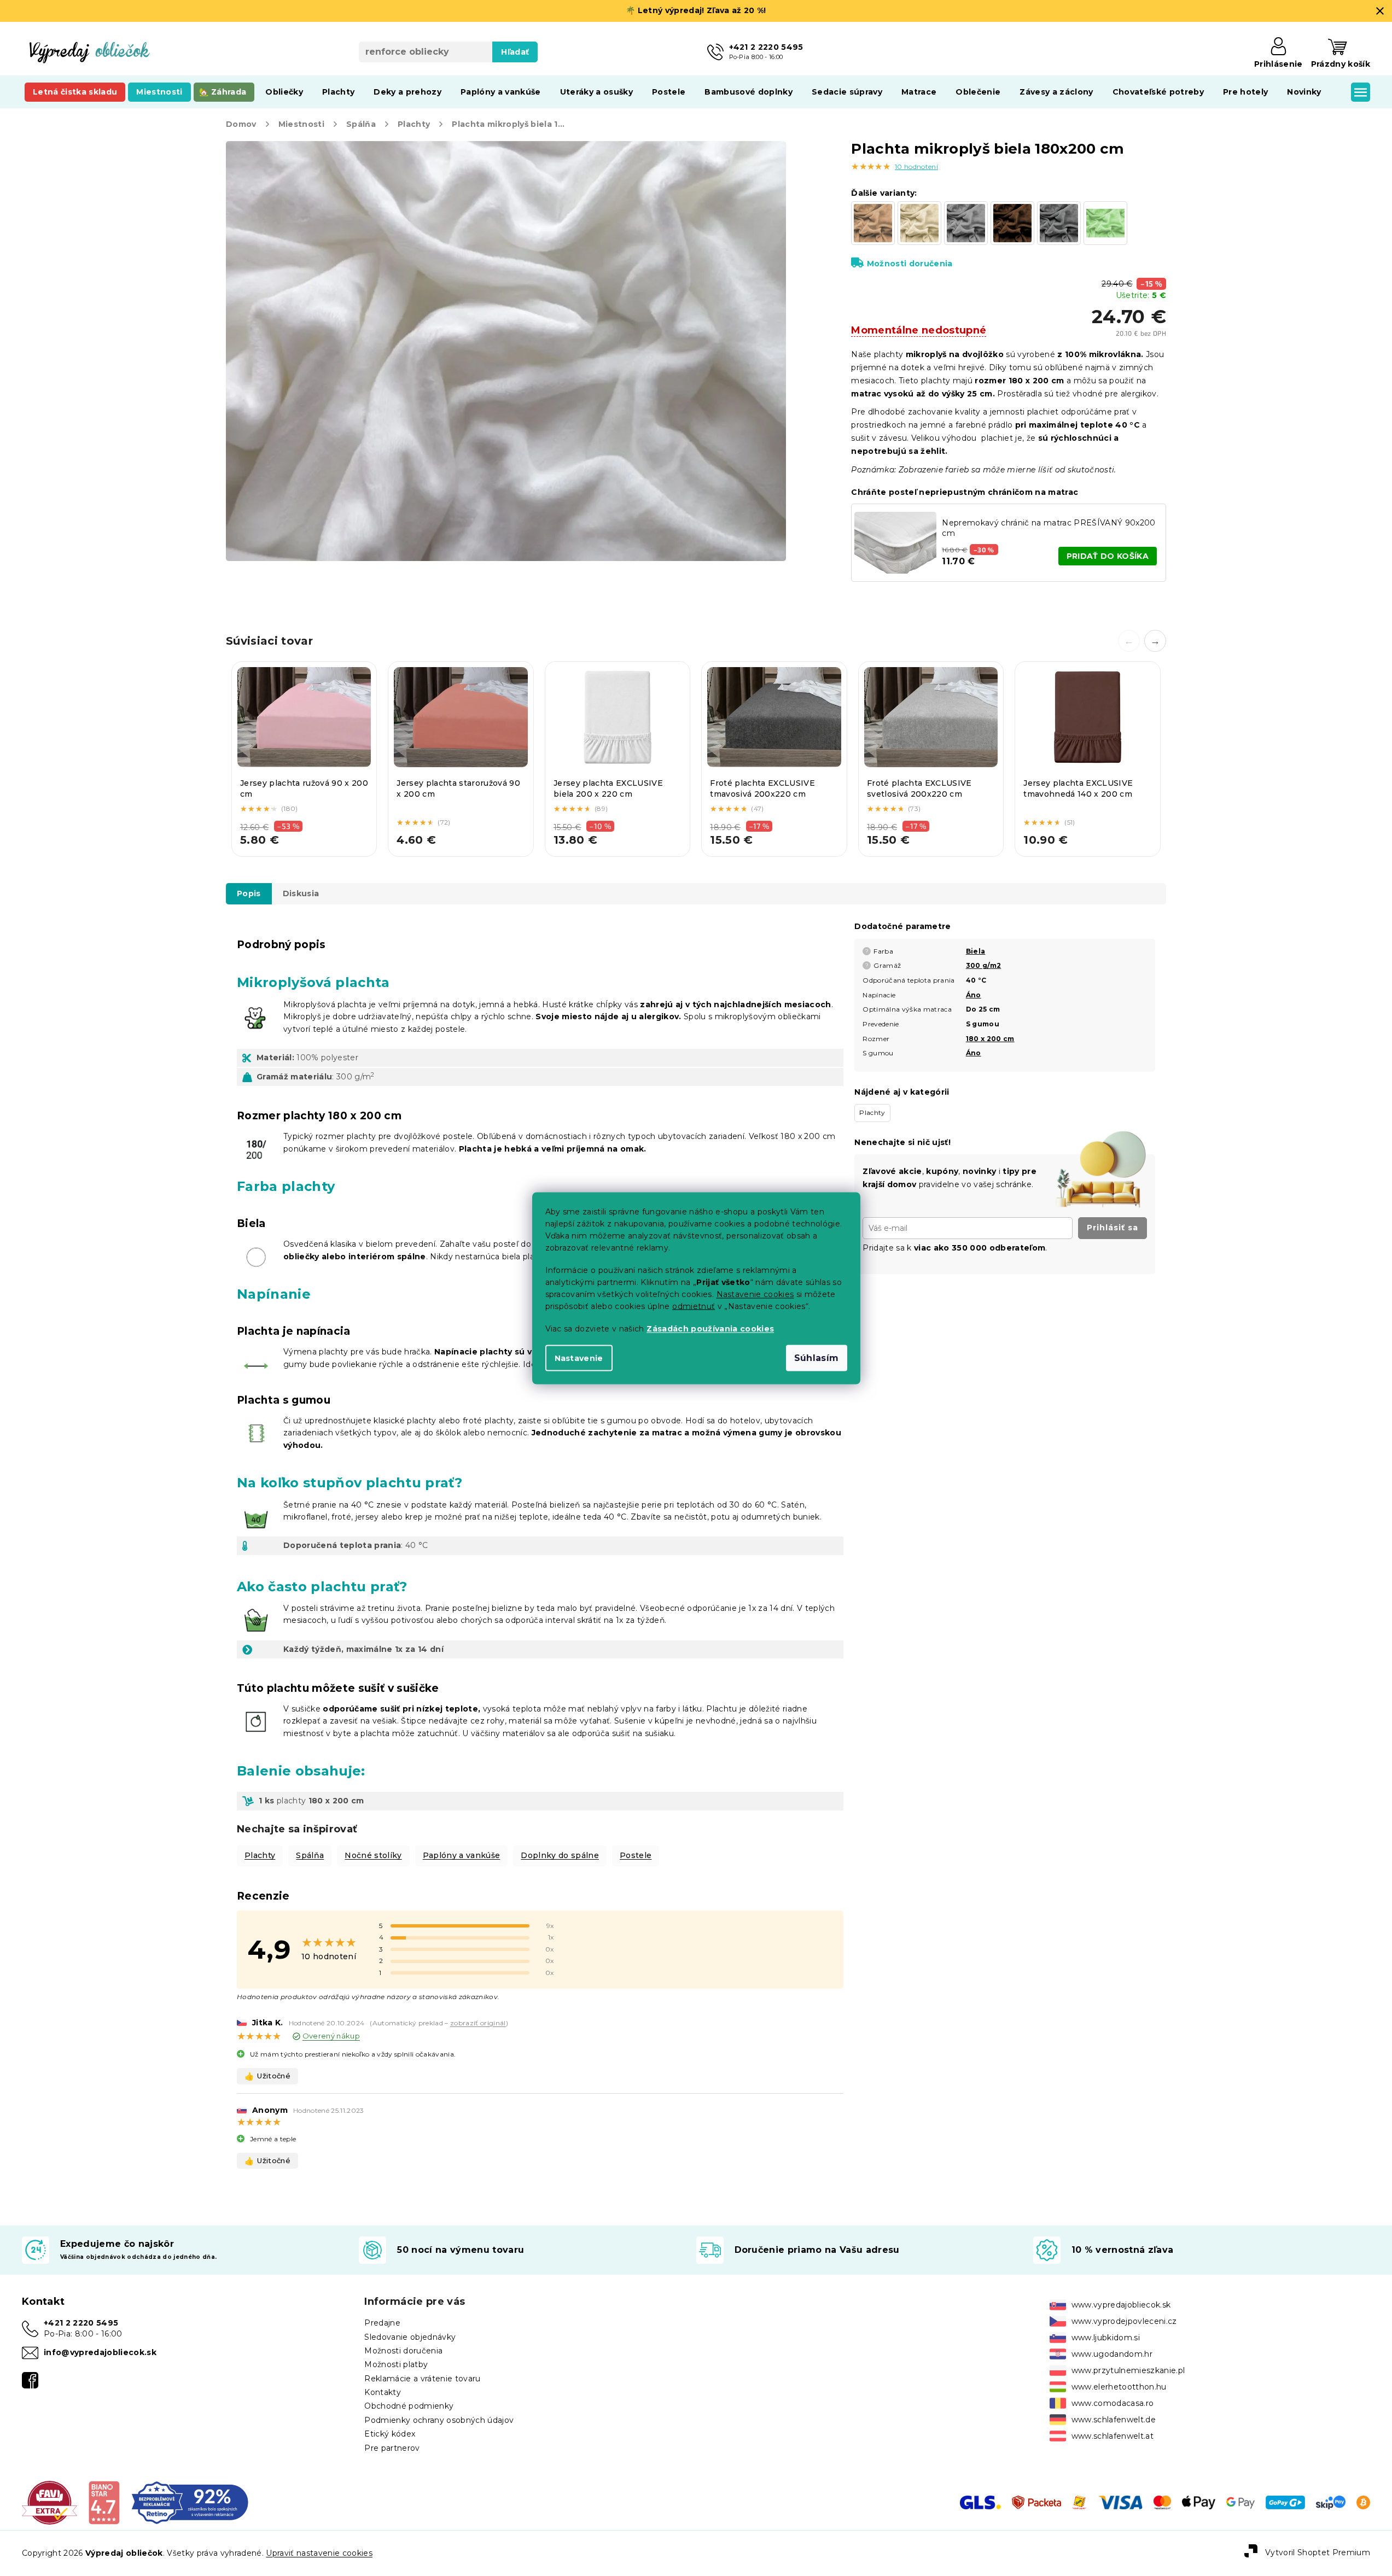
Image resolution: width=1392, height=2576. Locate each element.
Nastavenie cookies (755, 1294)
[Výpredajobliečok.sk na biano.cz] (104, 2502)
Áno (974, 995)
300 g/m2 (984, 965)
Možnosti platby (396, 2364)
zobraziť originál (478, 2023)
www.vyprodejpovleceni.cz (1124, 2321)
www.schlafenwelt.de (1114, 2420)
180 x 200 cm (990, 1039)
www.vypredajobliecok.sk (1121, 2305)
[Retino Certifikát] (190, 2502)
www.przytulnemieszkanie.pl (1128, 2370)
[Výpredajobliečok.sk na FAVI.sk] (49, 2502)
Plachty (260, 1855)
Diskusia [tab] (301, 893)
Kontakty (383, 2392)
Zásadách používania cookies (710, 1328)
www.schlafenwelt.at (1113, 2436)
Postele (636, 1855)
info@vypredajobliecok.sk (100, 2352)
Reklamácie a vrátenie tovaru (422, 2379)
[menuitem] (75, 92)
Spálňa (310, 1855)
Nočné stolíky (373, 1855)
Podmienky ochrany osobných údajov (439, 2420)
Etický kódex (390, 2434)
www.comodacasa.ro (1113, 2403)
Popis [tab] (249, 893)
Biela (976, 951)
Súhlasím (817, 1357)
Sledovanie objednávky (410, 2337)
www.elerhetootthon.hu (1119, 2387)
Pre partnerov (392, 2448)
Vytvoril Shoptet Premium (1318, 2552)
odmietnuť (694, 1306)
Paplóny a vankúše (462, 1855)
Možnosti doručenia (910, 264)
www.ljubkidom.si (1106, 2338)
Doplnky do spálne (560, 1855)
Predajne (382, 2323)
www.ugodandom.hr (1112, 2354)
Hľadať (515, 52)
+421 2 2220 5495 (81, 2323)
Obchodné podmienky (409, 2406)
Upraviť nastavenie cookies (319, 2553)
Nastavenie (579, 1358)
